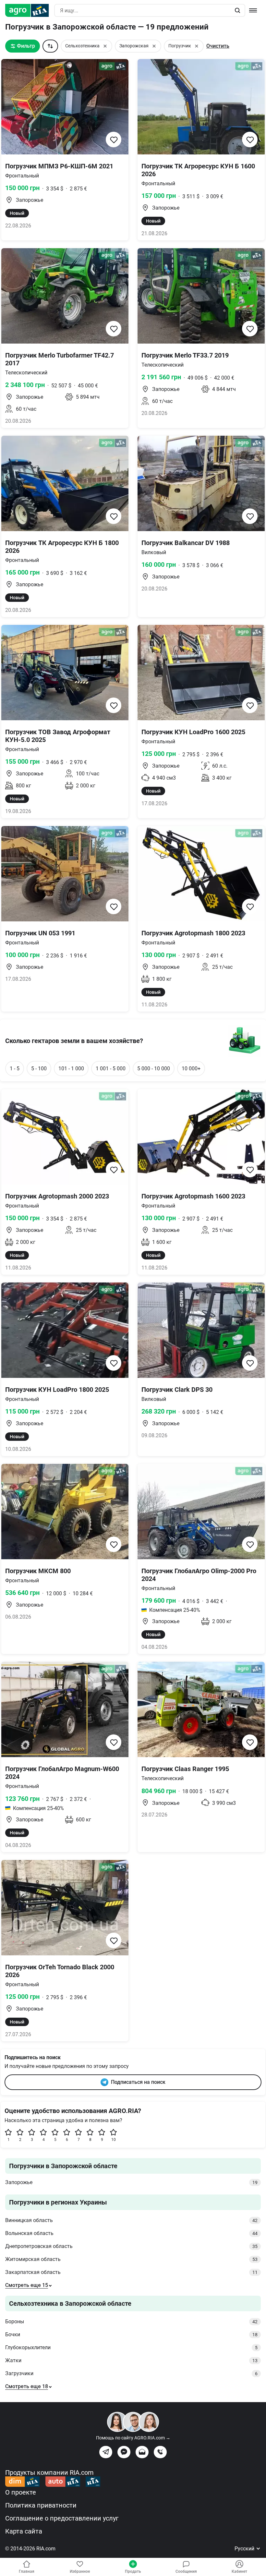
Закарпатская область (131, 2272)
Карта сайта (24, 2531)
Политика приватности (41, 2505)
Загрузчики (131, 2373)
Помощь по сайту (133, 2438)
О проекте (21, 2492)
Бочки (131, 2334)
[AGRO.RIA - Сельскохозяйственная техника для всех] (30, 10)
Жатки (131, 2360)
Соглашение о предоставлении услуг (62, 2518)
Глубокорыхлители (131, 2347)
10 (114, 2140)
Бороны (131, 2321)
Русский (245, 2549)
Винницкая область (131, 2220)
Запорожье (131, 2182)
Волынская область (131, 2233)
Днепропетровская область (131, 2246)
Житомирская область (131, 2259)
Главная (27, 2571)
